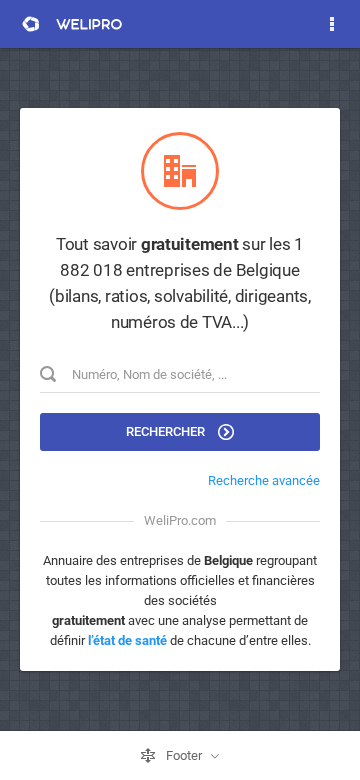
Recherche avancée (264, 480)
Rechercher (167, 431)
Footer (184, 755)
